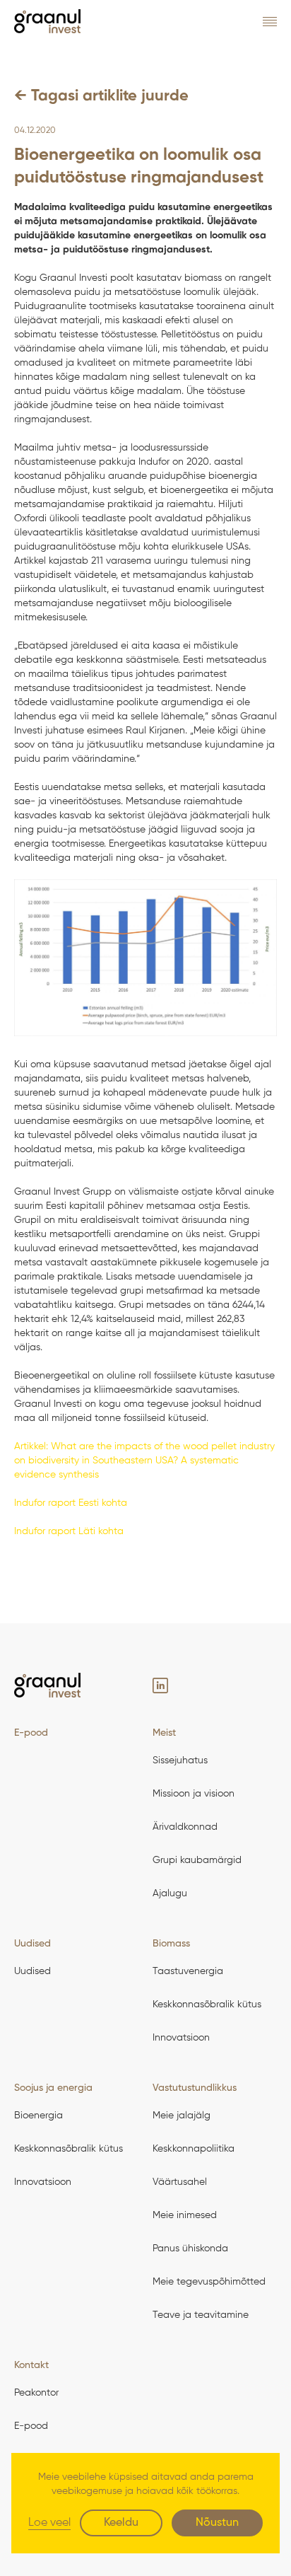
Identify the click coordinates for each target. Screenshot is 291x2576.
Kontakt (31, 2365)
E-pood (31, 1733)
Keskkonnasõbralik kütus (207, 2004)
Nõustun (217, 2523)
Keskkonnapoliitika (194, 2149)
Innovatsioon (181, 2038)
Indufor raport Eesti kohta (71, 1503)
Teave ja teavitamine (201, 2315)
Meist (164, 1733)
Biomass (171, 1944)
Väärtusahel (180, 2182)
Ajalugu (170, 1893)
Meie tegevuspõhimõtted (209, 2282)
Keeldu (121, 2523)
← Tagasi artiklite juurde (101, 96)
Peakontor (36, 2393)
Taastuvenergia (188, 1971)
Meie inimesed (185, 2215)
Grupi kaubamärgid (197, 1860)
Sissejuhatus (180, 1760)
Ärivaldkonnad (185, 1827)
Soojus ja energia (53, 2088)
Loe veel (49, 2523)
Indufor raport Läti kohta (69, 1531)
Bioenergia (38, 2116)
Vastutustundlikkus (195, 2088)
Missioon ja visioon (194, 1794)
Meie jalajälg (182, 2116)
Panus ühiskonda (190, 2249)
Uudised (32, 1944)
